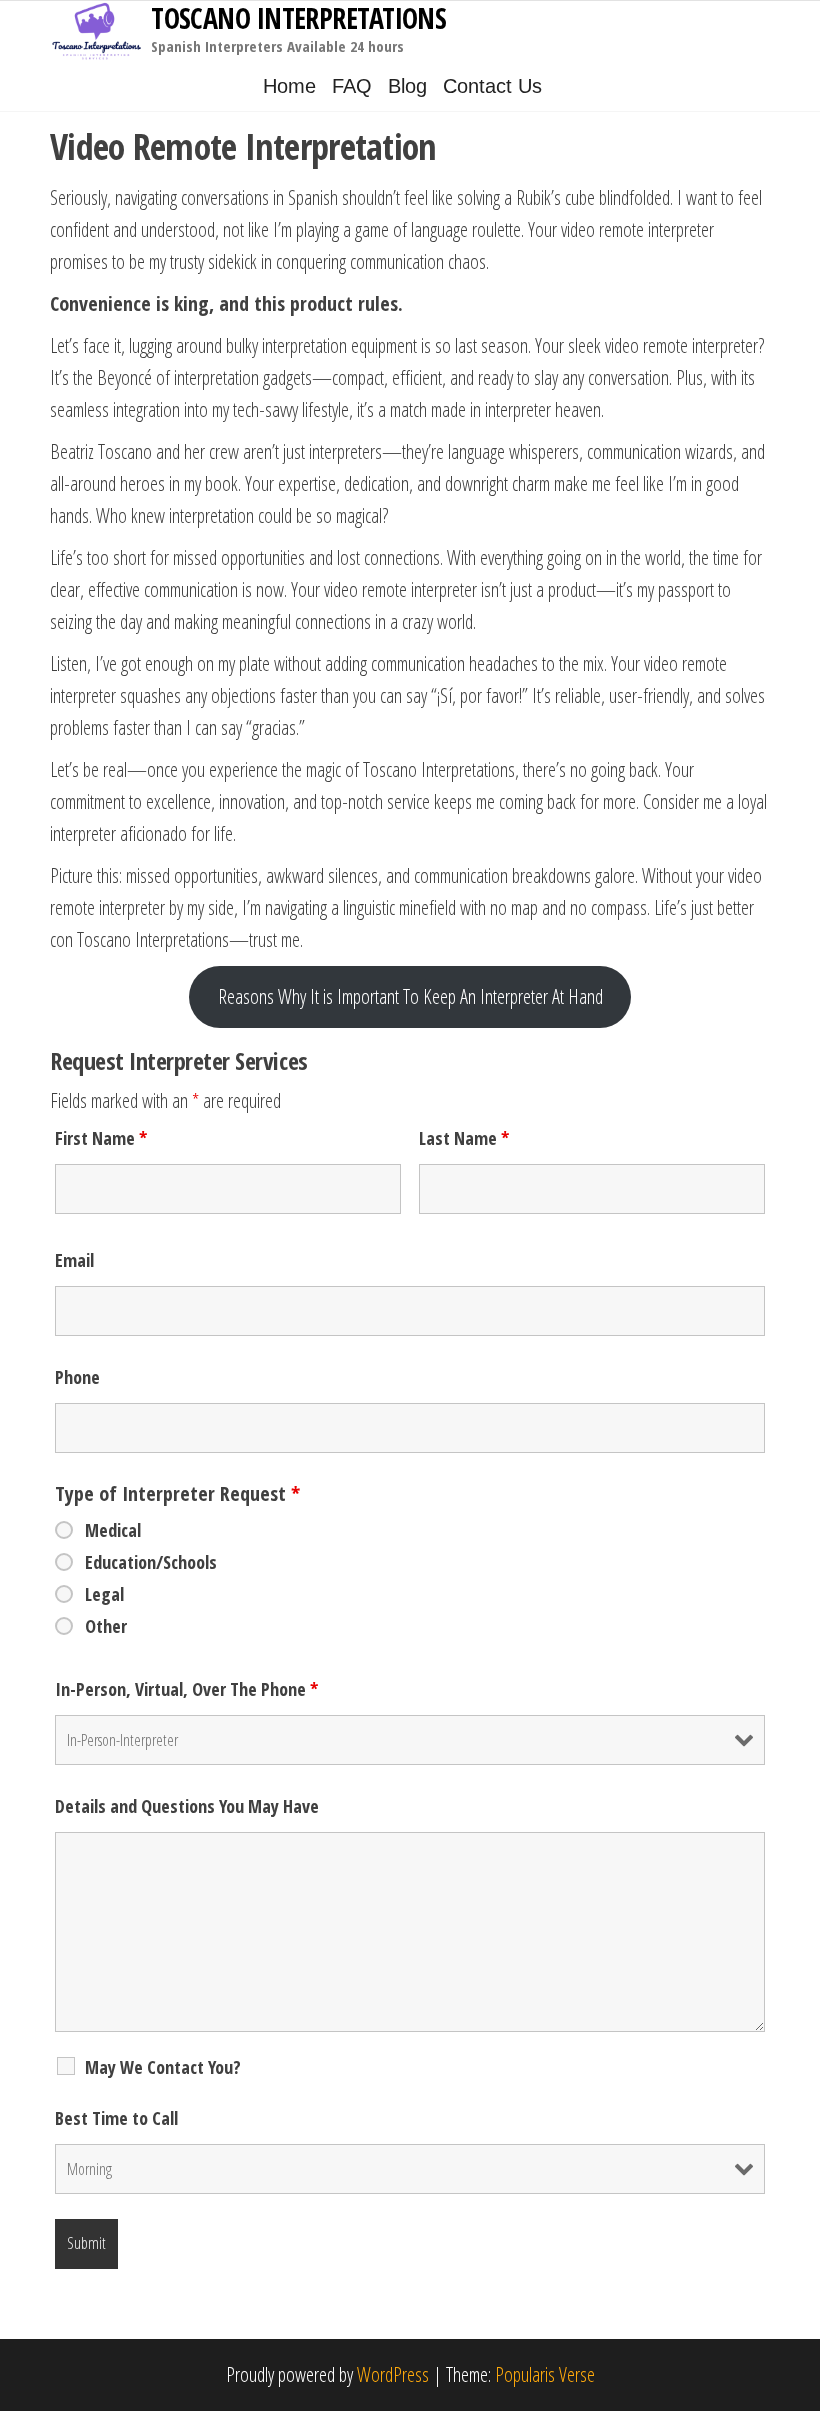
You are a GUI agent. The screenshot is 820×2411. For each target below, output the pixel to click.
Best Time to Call (116, 2118)
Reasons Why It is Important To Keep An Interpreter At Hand (410, 996)
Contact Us (492, 86)
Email (74, 1260)
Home (289, 86)
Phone (77, 1377)
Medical (113, 1530)
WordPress (393, 2374)
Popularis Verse (545, 2374)
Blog (407, 86)
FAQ (352, 86)
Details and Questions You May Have (187, 1806)
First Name (101, 1138)
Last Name (464, 1138)
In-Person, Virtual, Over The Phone (186, 1689)
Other (106, 1626)
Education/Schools (151, 1562)
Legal (104, 1594)
